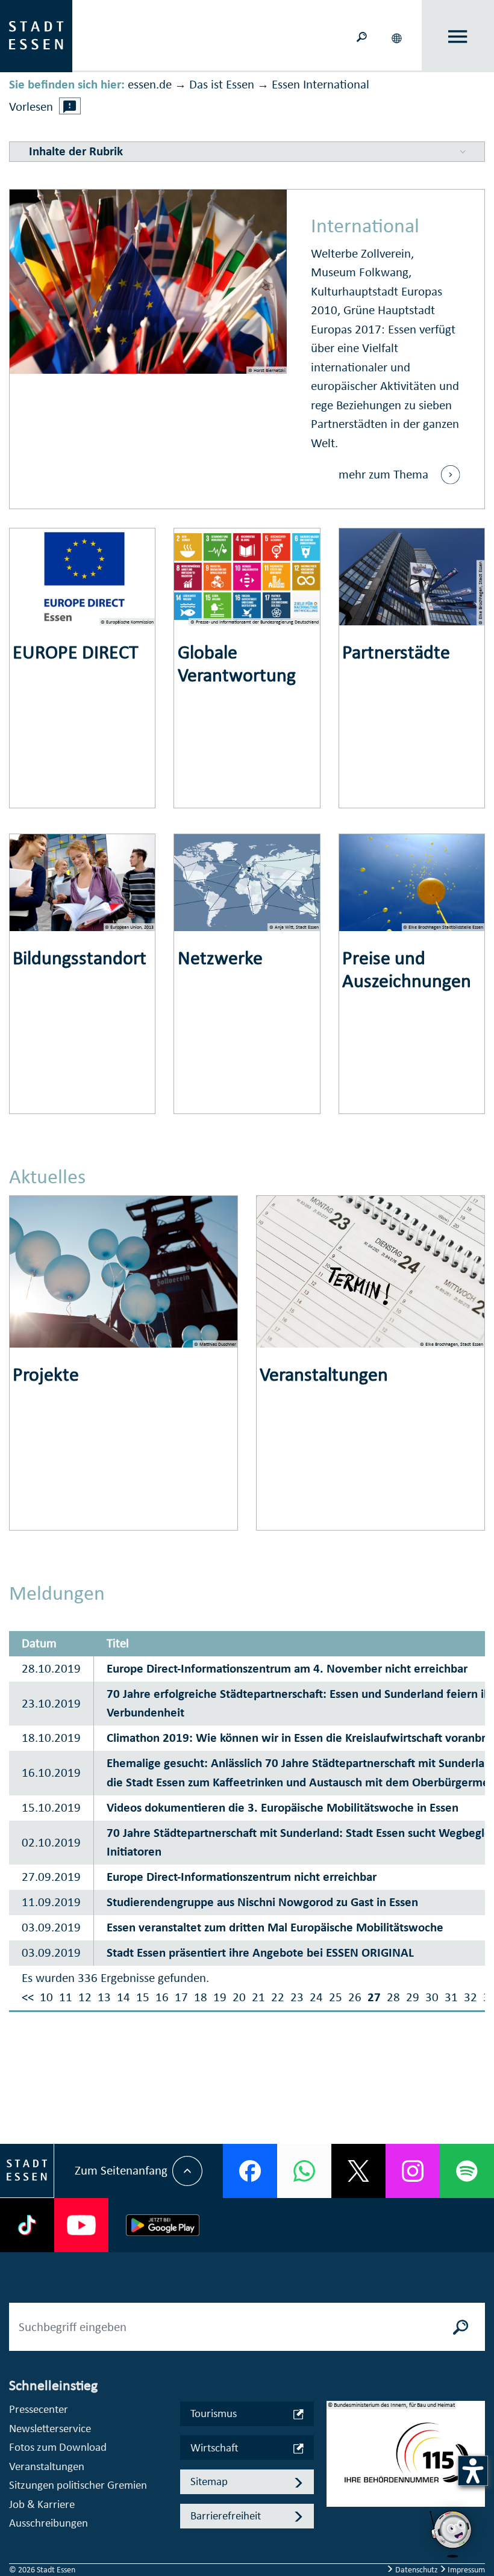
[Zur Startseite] (36, 35)
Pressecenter (39, 2409)
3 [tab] (336, 2488)
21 (258, 1997)
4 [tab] (336, 2507)
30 (432, 1997)
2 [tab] (336, 2469)
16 (162, 1997)
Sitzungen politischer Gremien (78, 2485)
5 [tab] (336, 2527)
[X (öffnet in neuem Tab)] (358, 2171)
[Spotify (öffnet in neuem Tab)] (467, 2171)
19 (220, 1997)
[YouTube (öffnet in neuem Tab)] (81, 2225)
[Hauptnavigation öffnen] (458, 36)
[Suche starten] (461, 2327)
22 (278, 1997)
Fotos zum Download (58, 2447)
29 (413, 1997)
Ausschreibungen (48, 2523)
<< (28, 1997)
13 (104, 1997)
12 (85, 1997)
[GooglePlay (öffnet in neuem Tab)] (163, 2225)
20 (239, 1997)
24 (316, 1997)
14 (123, 1997)
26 (355, 1997)
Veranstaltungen (47, 2466)
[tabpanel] (406, 2460)
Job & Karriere (42, 2504)
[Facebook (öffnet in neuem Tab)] (250, 2171)
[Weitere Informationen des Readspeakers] (70, 106)
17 (181, 1997)
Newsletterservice (50, 2428)
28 (393, 1997)
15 (143, 1997)
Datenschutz (417, 2570)
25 (336, 1997)
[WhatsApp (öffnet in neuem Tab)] (304, 2171)
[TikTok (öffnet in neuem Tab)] (27, 2225)
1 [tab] (336, 2450)
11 (66, 1997)
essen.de (150, 84)
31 (451, 1997)
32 (471, 1997)
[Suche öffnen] (361, 36)
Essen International (320, 84)
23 (297, 1997)
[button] (398, 36)
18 (201, 1997)
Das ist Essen (222, 84)
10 (46, 1997)
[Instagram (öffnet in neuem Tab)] (413, 2171)
